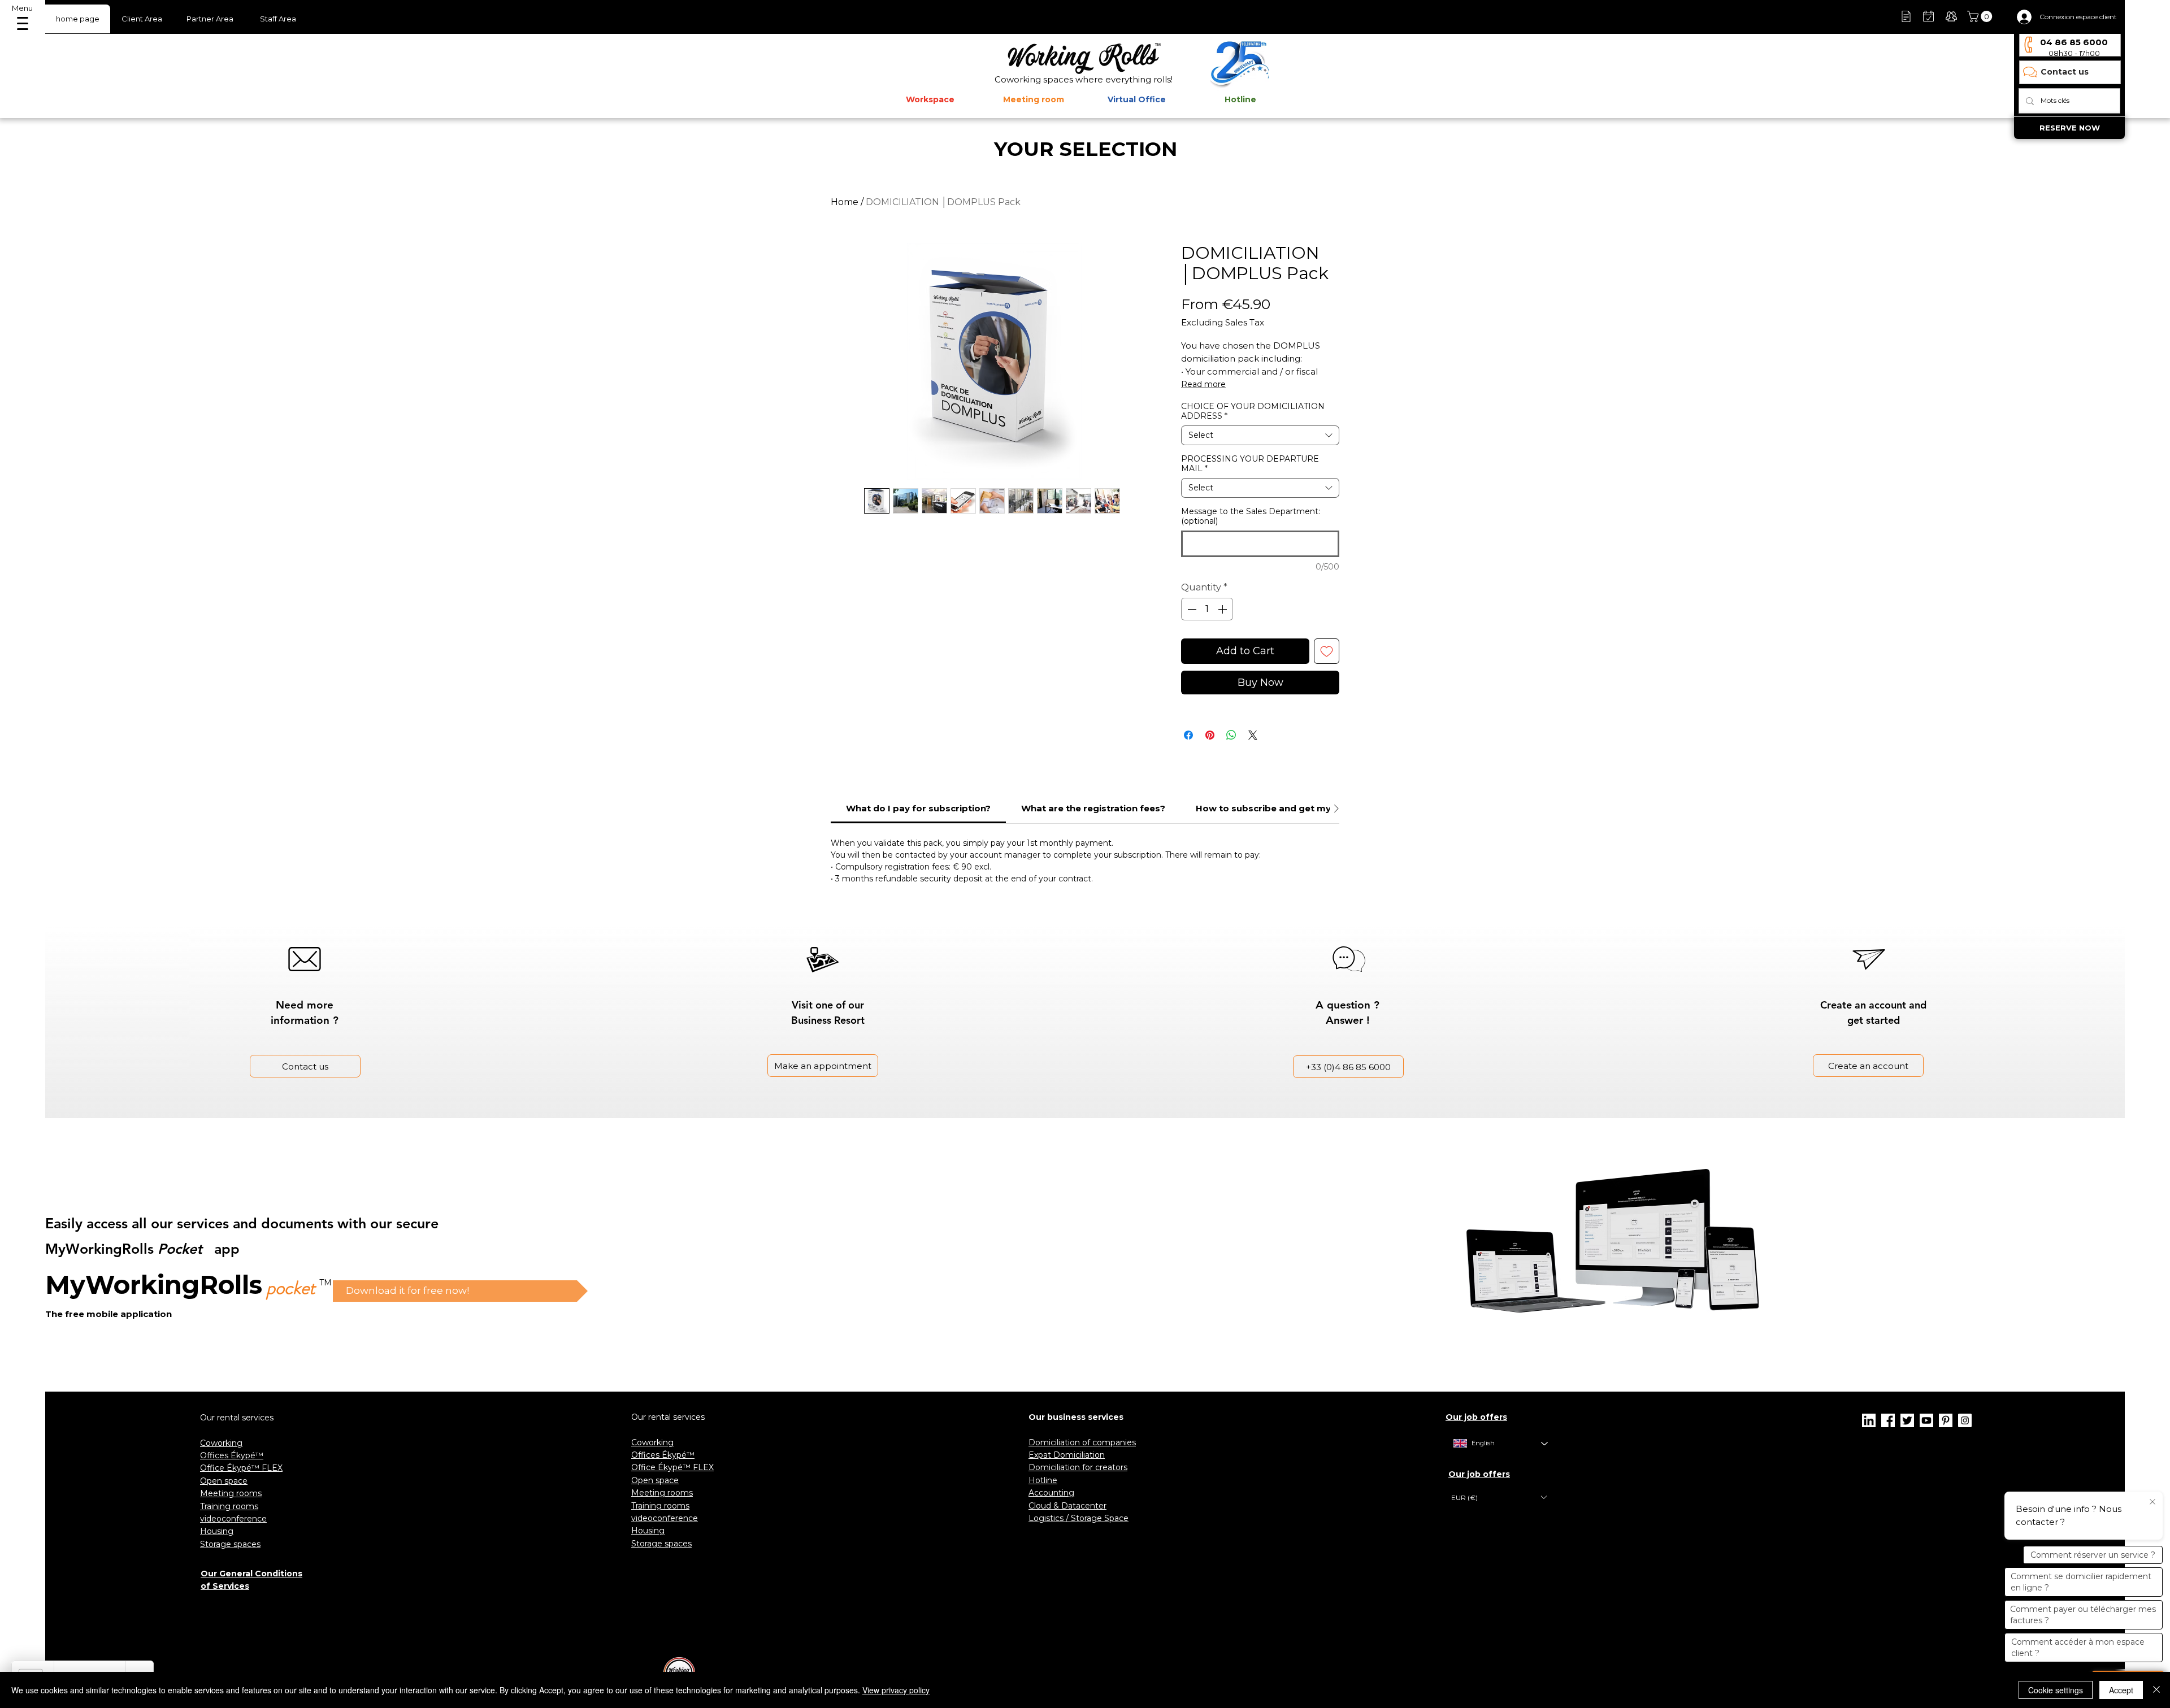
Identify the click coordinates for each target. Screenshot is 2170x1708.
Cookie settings (2056, 1690)
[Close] (2156, 1690)
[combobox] (1260, 435)
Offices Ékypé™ (232, 1455)
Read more (1203, 384)
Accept (2121, 1690)
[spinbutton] (1207, 609)
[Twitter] (1907, 1420)
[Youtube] (1926, 1420)
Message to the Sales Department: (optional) (1251, 516)
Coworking (221, 1443)
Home (845, 202)
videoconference (233, 1519)
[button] (1981, 16)
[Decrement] (1191, 609)
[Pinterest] (1946, 1420)
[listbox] (1499, 1498)
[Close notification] (2152, 1502)
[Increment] (1223, 609)
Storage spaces (230, 1544)
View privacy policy (896, 1690)
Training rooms (229, 1506)
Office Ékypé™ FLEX (241, 1468)
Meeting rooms (231, 1493)
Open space (224, 1481)
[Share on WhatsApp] (1231, 735)
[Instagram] (1965, 1420)
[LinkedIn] (1869, 1420)
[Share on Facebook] (1188, 735)
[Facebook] (1888, 1420)
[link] (918, 808)
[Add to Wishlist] (1327, 651)
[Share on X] (1253, 735)
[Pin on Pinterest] (1210, 735)
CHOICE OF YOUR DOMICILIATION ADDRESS (1253, 411)
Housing (217, 1531)
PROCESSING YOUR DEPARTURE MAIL (1250, 464)
